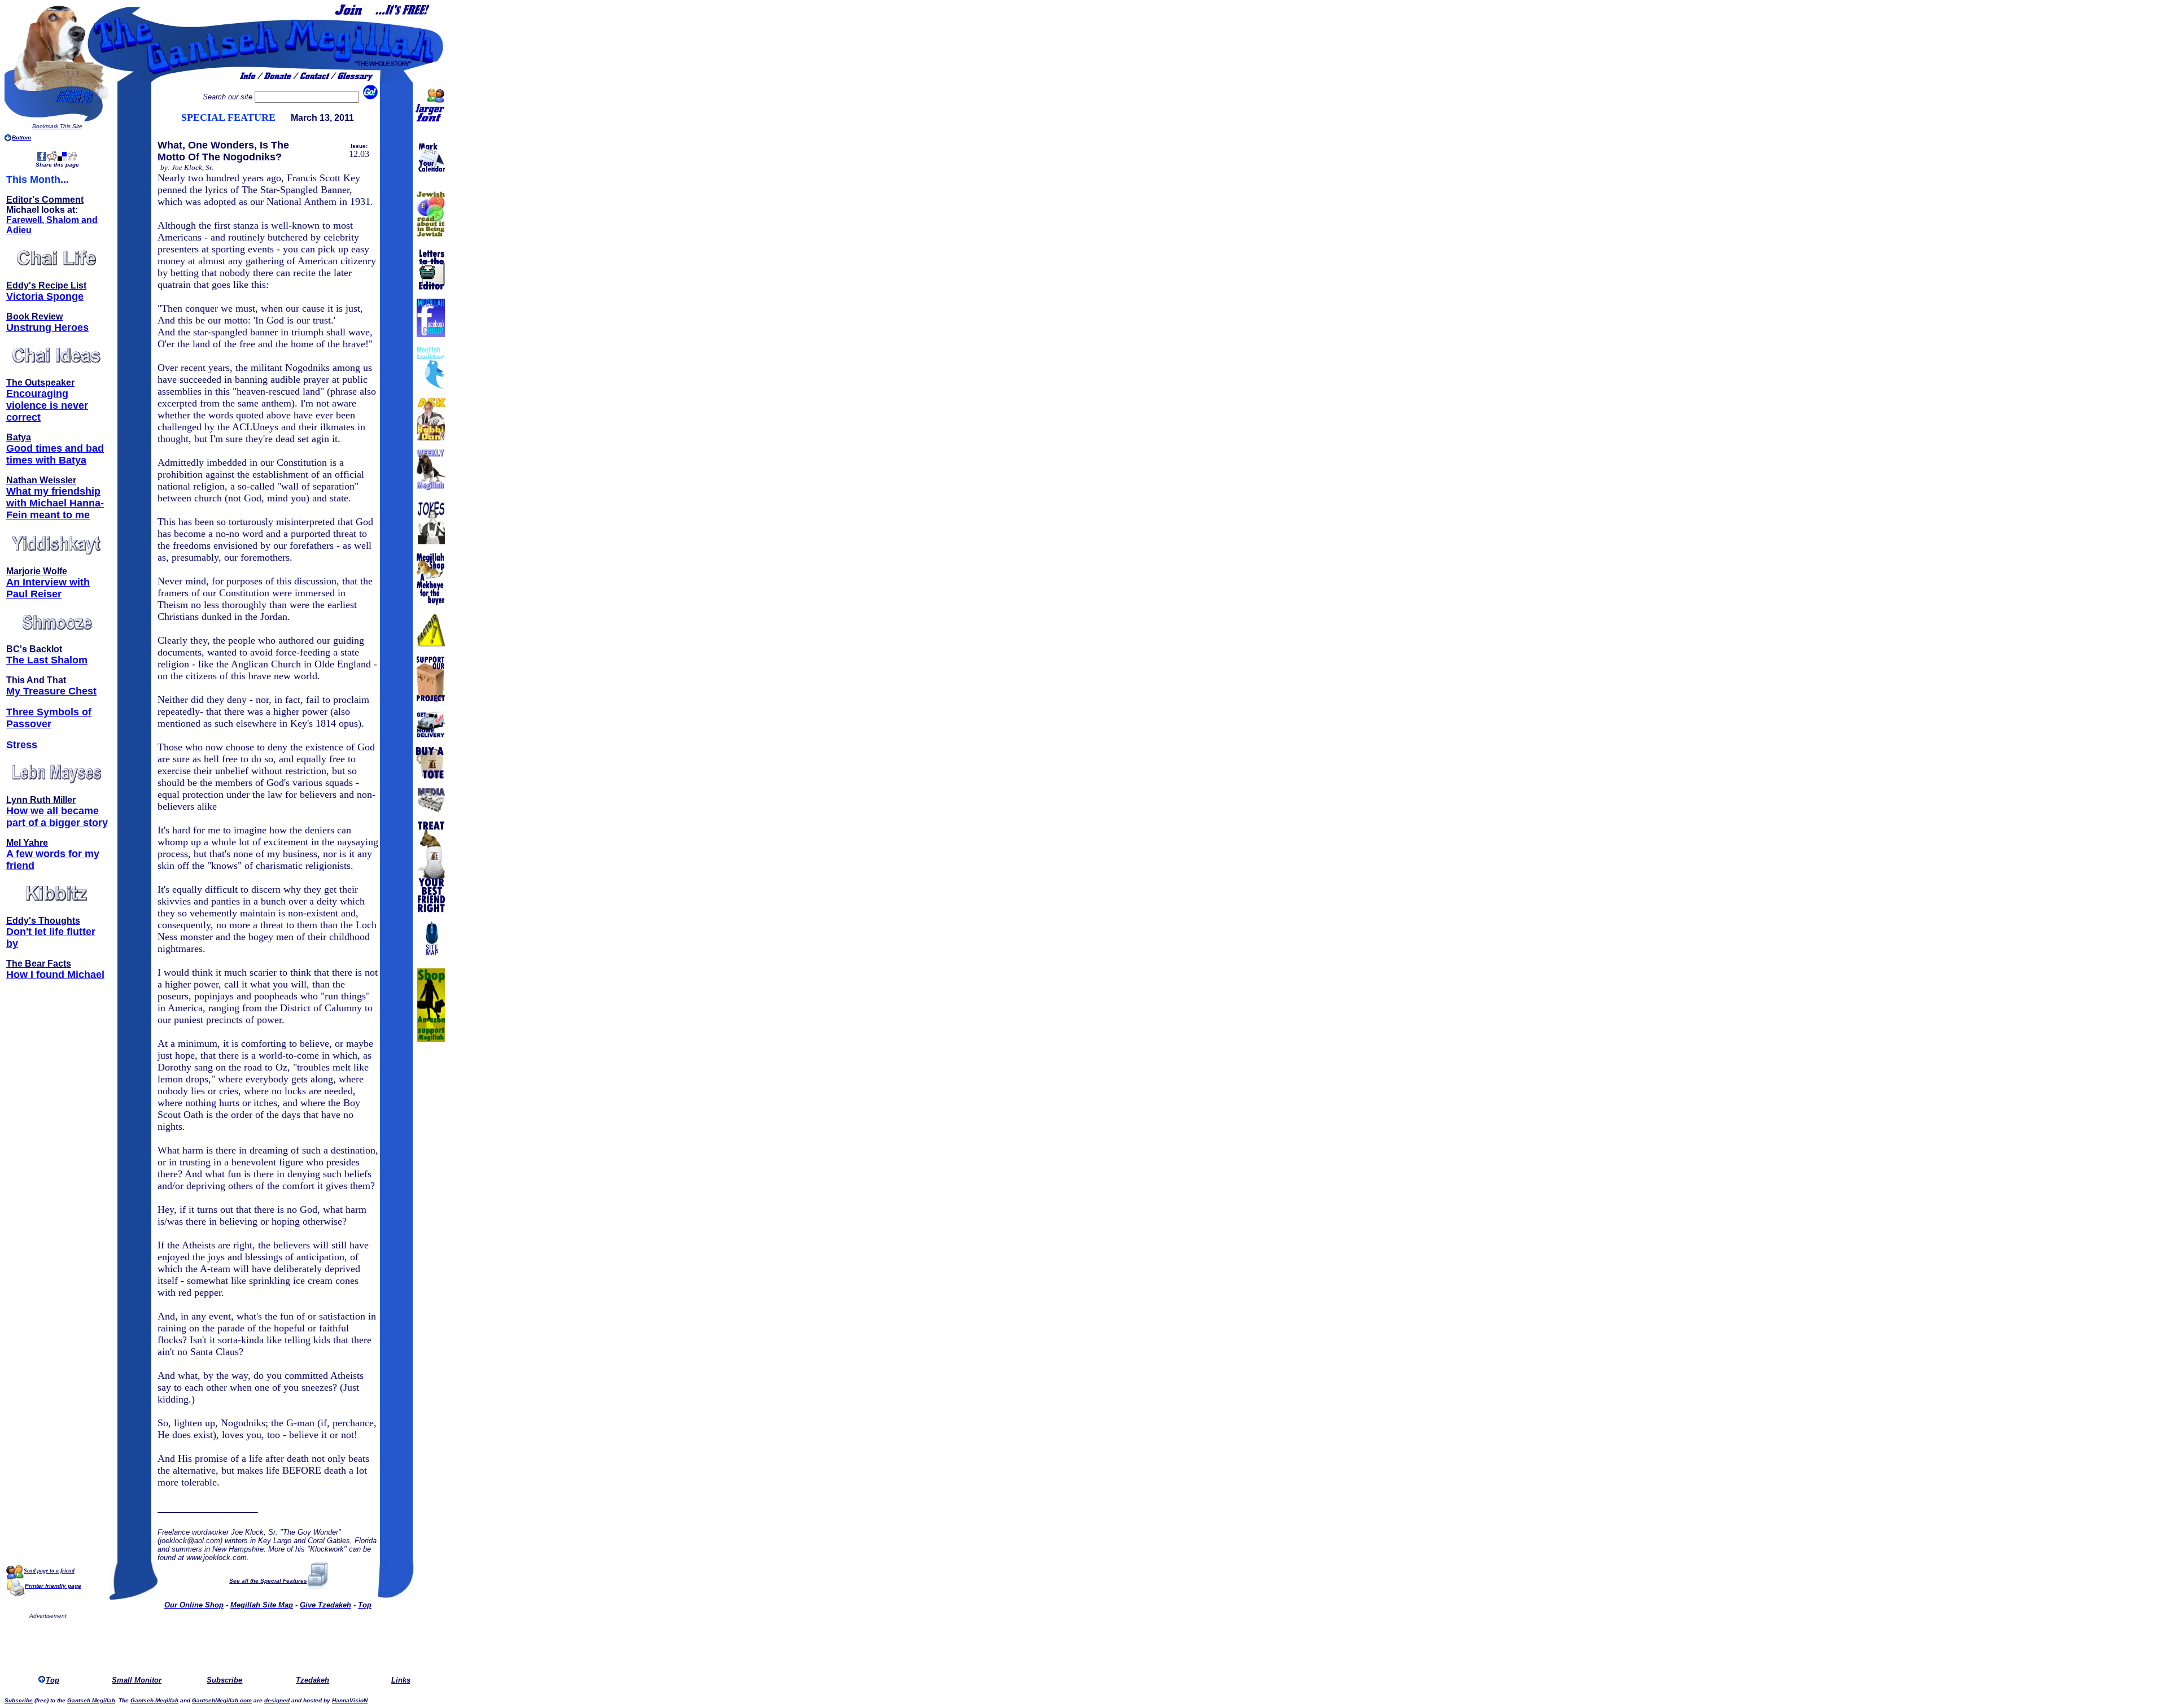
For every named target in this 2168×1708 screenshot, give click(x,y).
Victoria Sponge (45, 296)
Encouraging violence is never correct (47, 405)
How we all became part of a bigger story (57, 817)
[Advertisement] (235, 1645)
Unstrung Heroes (47, 327)
